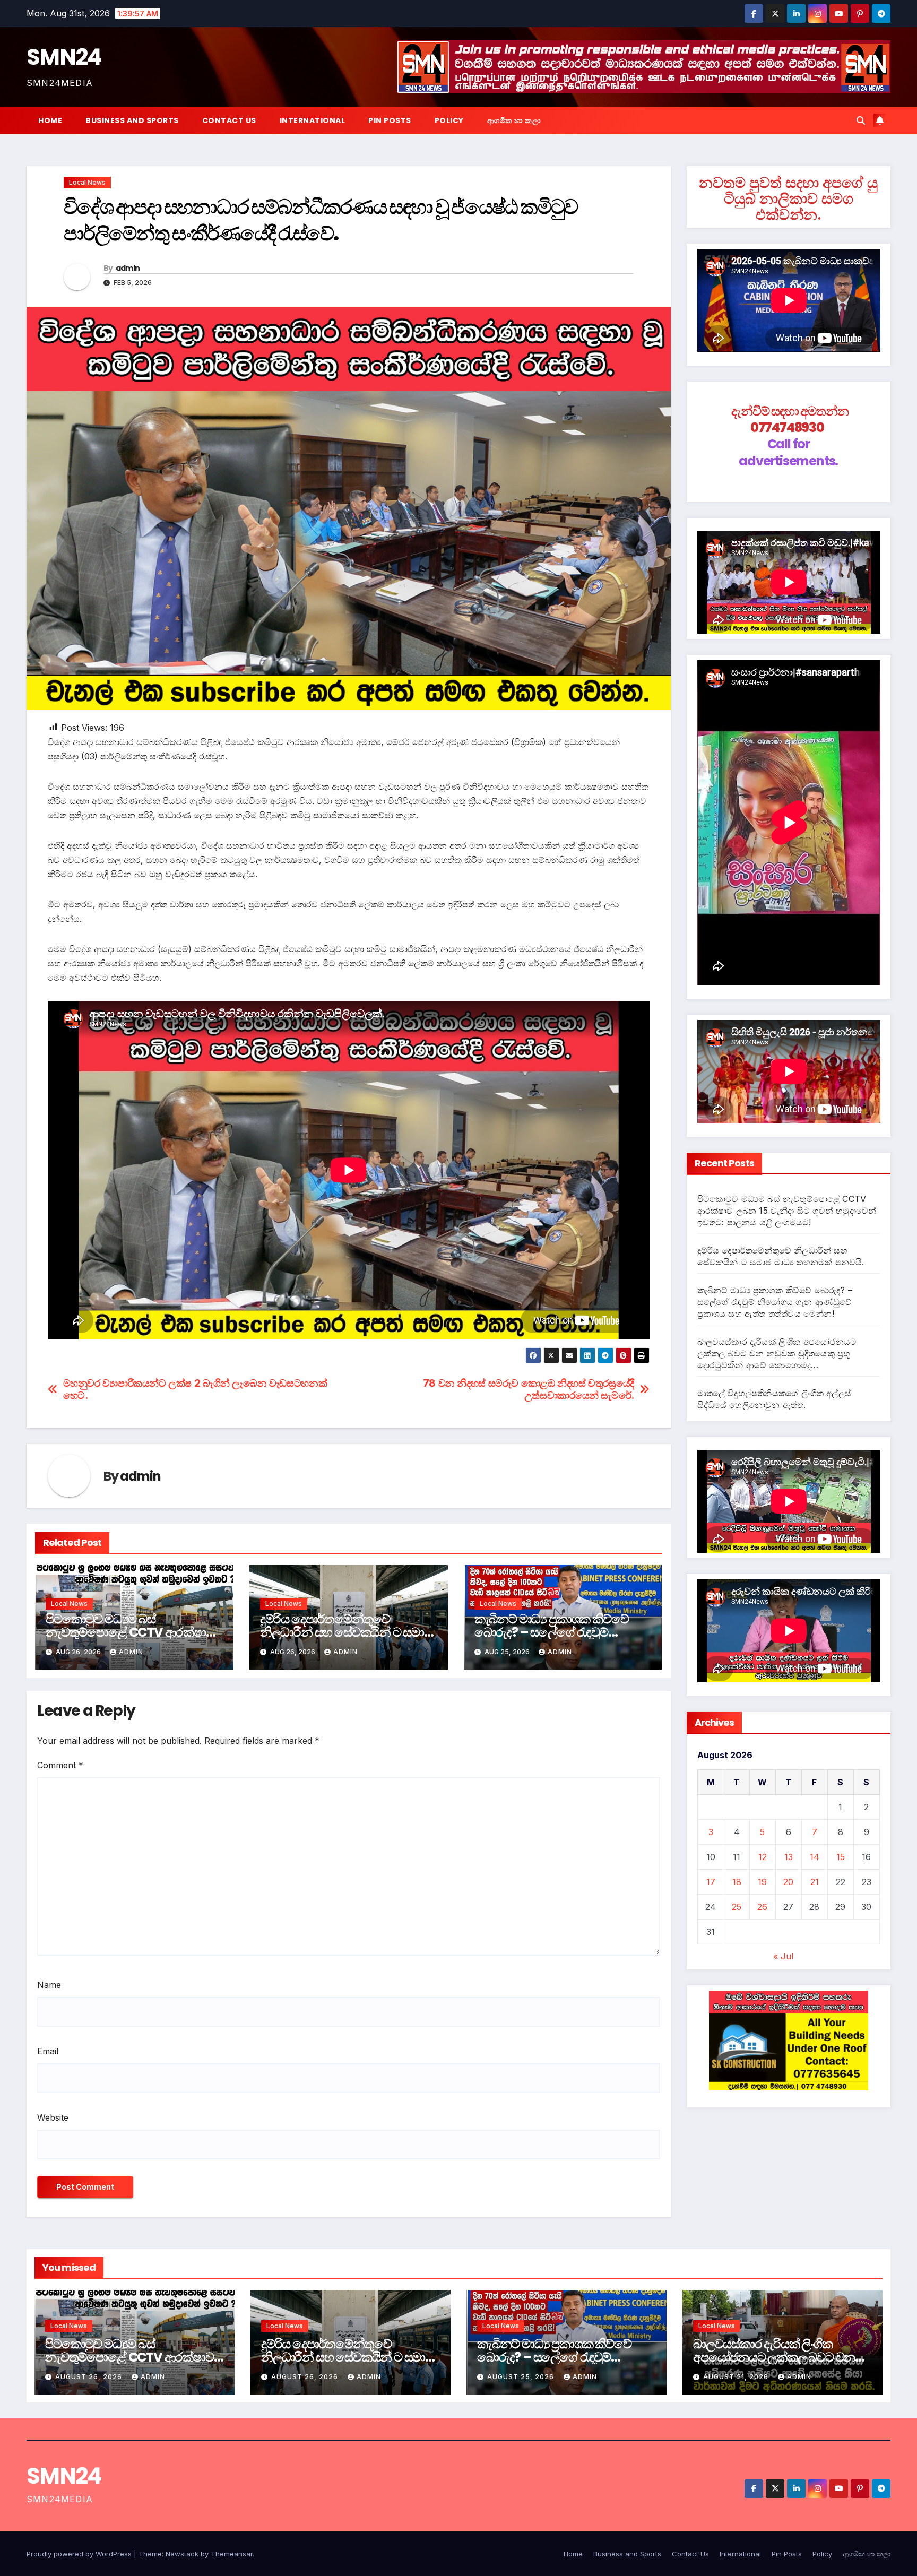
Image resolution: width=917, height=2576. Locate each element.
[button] (861, 120)
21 (815, 1882)
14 (815, 1857)
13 (789, 1857)
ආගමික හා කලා (514, 120)
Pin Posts (390, 120)
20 (788, 1882)
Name (49, 1985)
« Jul (783, 1956)
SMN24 (64, 57)
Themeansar (232, 2554)
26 (762, 1907)
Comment (60, 1765)
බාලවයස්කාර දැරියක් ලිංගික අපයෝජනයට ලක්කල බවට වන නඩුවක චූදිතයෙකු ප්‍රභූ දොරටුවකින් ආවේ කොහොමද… (777, 1353)
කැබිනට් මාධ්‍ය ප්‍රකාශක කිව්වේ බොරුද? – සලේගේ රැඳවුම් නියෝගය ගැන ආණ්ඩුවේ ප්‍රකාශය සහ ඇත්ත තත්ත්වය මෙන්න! (775, 1302)
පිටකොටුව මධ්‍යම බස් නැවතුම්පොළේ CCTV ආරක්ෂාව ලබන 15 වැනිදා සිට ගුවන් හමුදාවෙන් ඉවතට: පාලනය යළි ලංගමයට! (787, 1211)
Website (53, 2117)
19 (762, 1882)
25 (737, 1907)
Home (50, 120)
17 (711, 1882)
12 (763, 1857)
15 (841, 1857)
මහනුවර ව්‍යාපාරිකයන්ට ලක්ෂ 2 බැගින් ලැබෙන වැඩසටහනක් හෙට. (195, 1389)
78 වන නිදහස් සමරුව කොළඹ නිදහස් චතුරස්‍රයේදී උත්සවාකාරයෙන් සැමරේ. (529, 1389)
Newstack (182, 2554)
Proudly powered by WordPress (80, 2554)
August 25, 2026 (522, 2377)
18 (737, 1882)
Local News (87, 182)
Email (48, 2051)
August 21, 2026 (737, 2377)
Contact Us (229, 120)
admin (128, 268)
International (313, 120)
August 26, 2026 (90, 2377)
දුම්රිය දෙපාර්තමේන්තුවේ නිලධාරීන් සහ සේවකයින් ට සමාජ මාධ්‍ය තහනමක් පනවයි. (346, 1632)
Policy (449, 120)
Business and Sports (132, 120)
